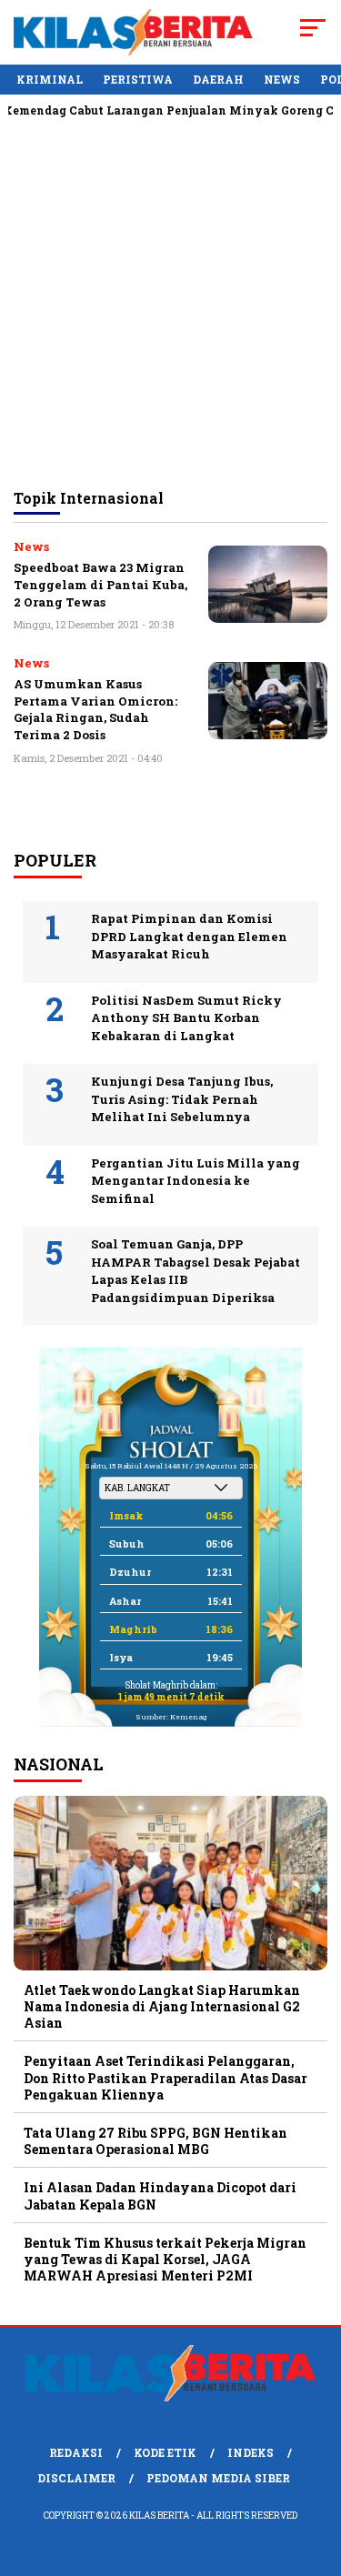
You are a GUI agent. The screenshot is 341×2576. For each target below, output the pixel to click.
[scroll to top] (316, 2471)
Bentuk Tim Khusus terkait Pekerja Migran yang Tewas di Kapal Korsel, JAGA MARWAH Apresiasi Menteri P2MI (165, 2259)
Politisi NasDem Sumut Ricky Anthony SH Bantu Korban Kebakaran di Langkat (186, 1018)
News (282, 79)
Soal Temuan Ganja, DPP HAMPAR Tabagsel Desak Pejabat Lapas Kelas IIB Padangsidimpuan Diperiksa (196, 1271)
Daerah (218, 79)
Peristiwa (138, 79)
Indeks (251, 2452)
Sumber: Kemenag (171, 1717)
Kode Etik (165, 2452)
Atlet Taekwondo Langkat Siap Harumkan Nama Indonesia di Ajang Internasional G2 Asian (162, 2006)
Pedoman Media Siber (218, 2478)
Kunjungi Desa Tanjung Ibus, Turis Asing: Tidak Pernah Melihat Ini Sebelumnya (182, 1099)
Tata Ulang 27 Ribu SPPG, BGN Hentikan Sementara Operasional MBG (155, 2141)
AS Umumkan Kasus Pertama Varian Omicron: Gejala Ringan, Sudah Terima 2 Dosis (95, 709)
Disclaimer (76, 2478)
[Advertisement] (170, 302)
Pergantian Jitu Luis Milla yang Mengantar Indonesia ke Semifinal (196, 1181)
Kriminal (50, 79)
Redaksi (76, 2452)
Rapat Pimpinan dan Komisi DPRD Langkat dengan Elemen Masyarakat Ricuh (189, 936)
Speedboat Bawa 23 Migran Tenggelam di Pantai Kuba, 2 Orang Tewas (100, 584)
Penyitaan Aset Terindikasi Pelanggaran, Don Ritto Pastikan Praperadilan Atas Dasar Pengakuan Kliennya (165, 2077)
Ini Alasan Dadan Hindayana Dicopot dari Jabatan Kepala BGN (160, 2195)
